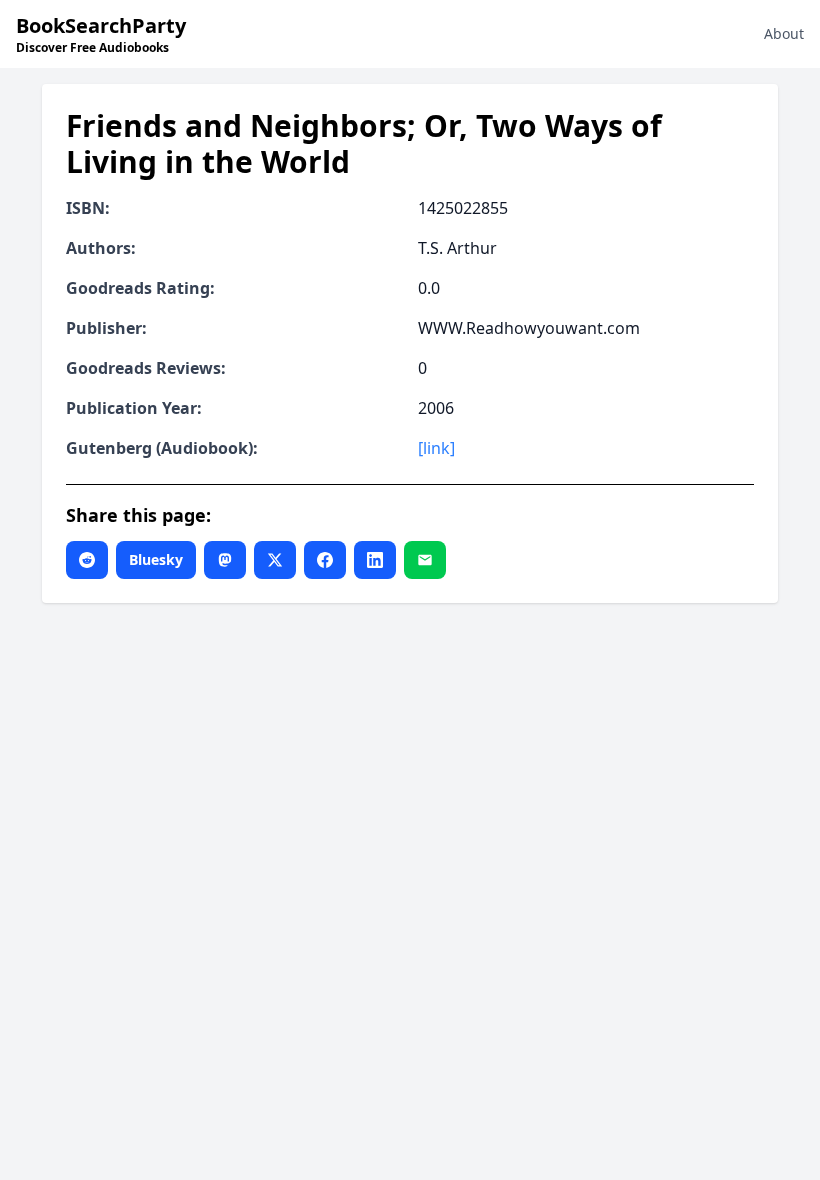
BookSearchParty (101, 34)
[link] (436, 448)
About (784, 33)
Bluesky (156, 559)
